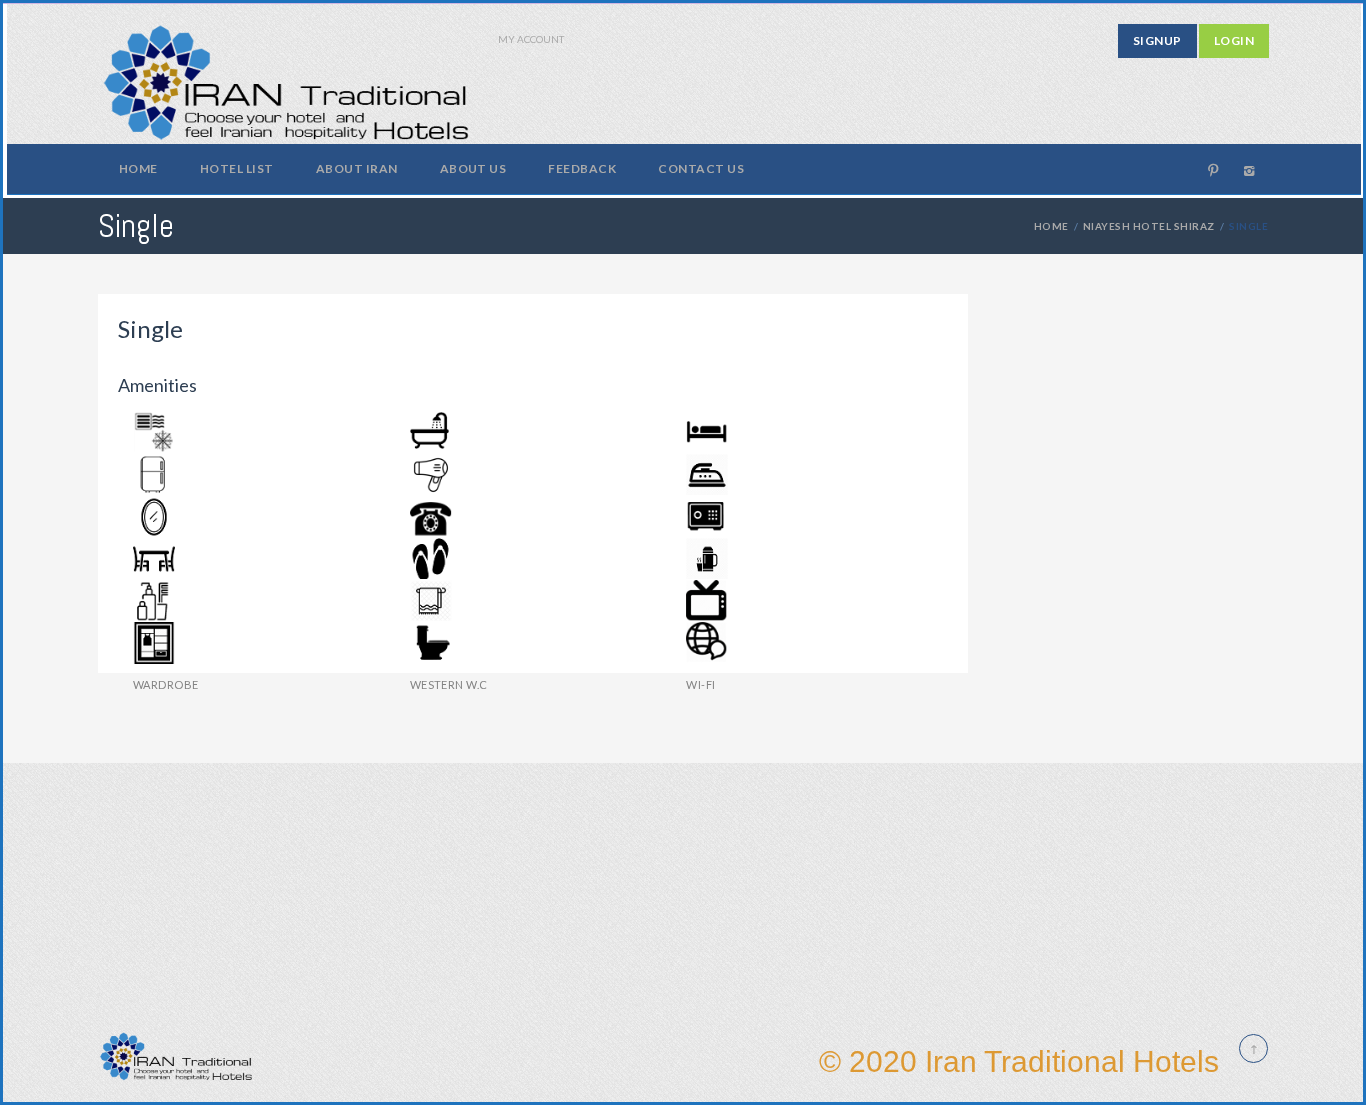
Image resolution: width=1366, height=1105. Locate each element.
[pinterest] (1213, 170)
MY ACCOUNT (531, 39)
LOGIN (1234, 40)
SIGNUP (1157, 40)
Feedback (582, 168)
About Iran (357, 168)
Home (138, 168)
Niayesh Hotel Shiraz (1149, 226)
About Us (473, 168)
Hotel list (237, 168)
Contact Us (701, 168)
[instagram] (1249, 170)
